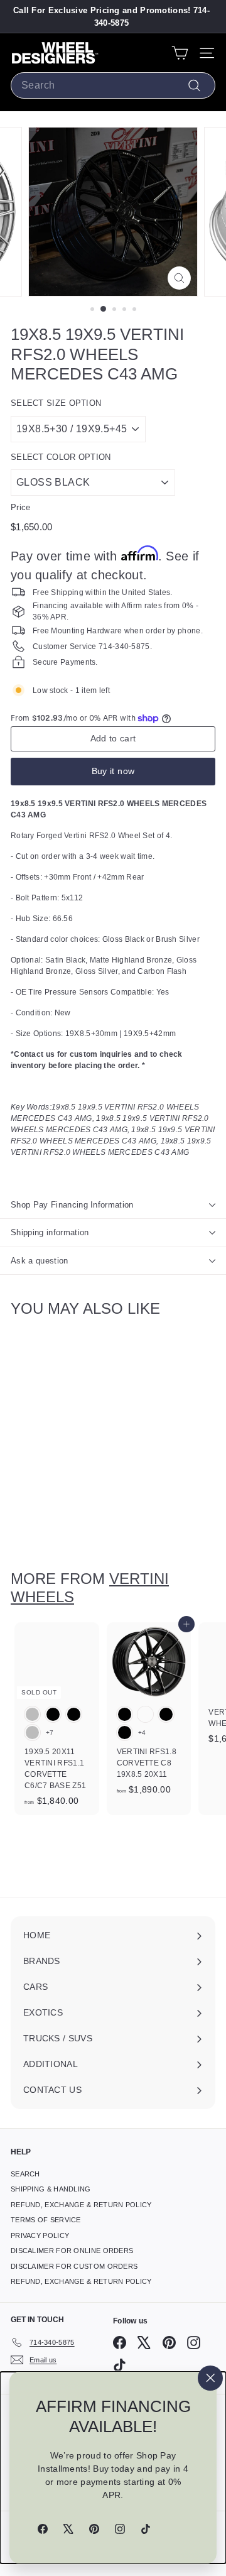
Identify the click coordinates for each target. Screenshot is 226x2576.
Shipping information (50, 1232)
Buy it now (113, 771)
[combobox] (113, 85)
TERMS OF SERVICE (46, 2220)
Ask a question (40, 1261)
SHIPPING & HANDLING (51, 2189)
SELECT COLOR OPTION (61, 457)
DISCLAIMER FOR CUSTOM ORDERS (74, 2266)
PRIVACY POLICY (40, 2235)
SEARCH (25, 2174)
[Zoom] (179, 278)
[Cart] (180, 53)
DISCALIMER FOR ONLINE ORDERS (72, 2251)
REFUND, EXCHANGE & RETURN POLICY (81, 2205)
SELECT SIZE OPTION (56, 403)
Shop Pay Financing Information (72, 1205)
